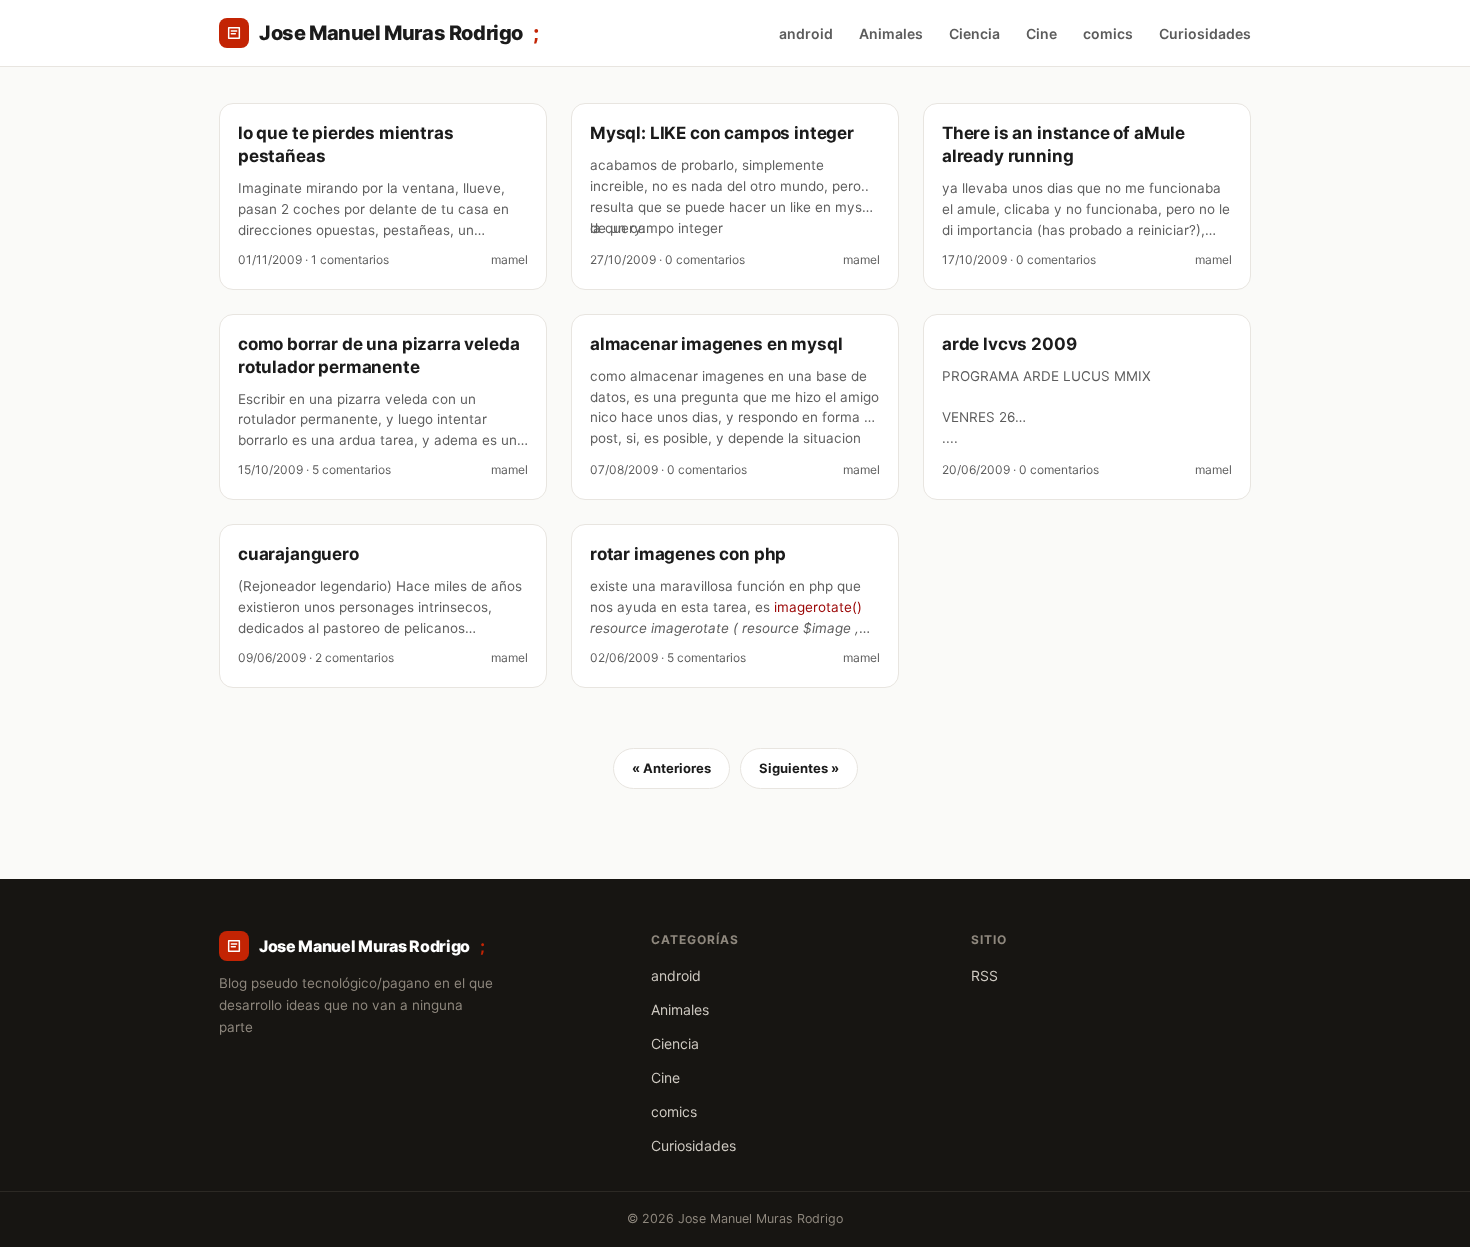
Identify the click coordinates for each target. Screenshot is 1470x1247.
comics (1108, 33)
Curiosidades (1205, 33)
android (806, 33)
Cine (1041, 33)
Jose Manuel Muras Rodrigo (399, 33)
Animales (891, 33)
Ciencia (974, 33)
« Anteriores (671, 768)
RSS (984, 975)
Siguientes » (799, 768)
